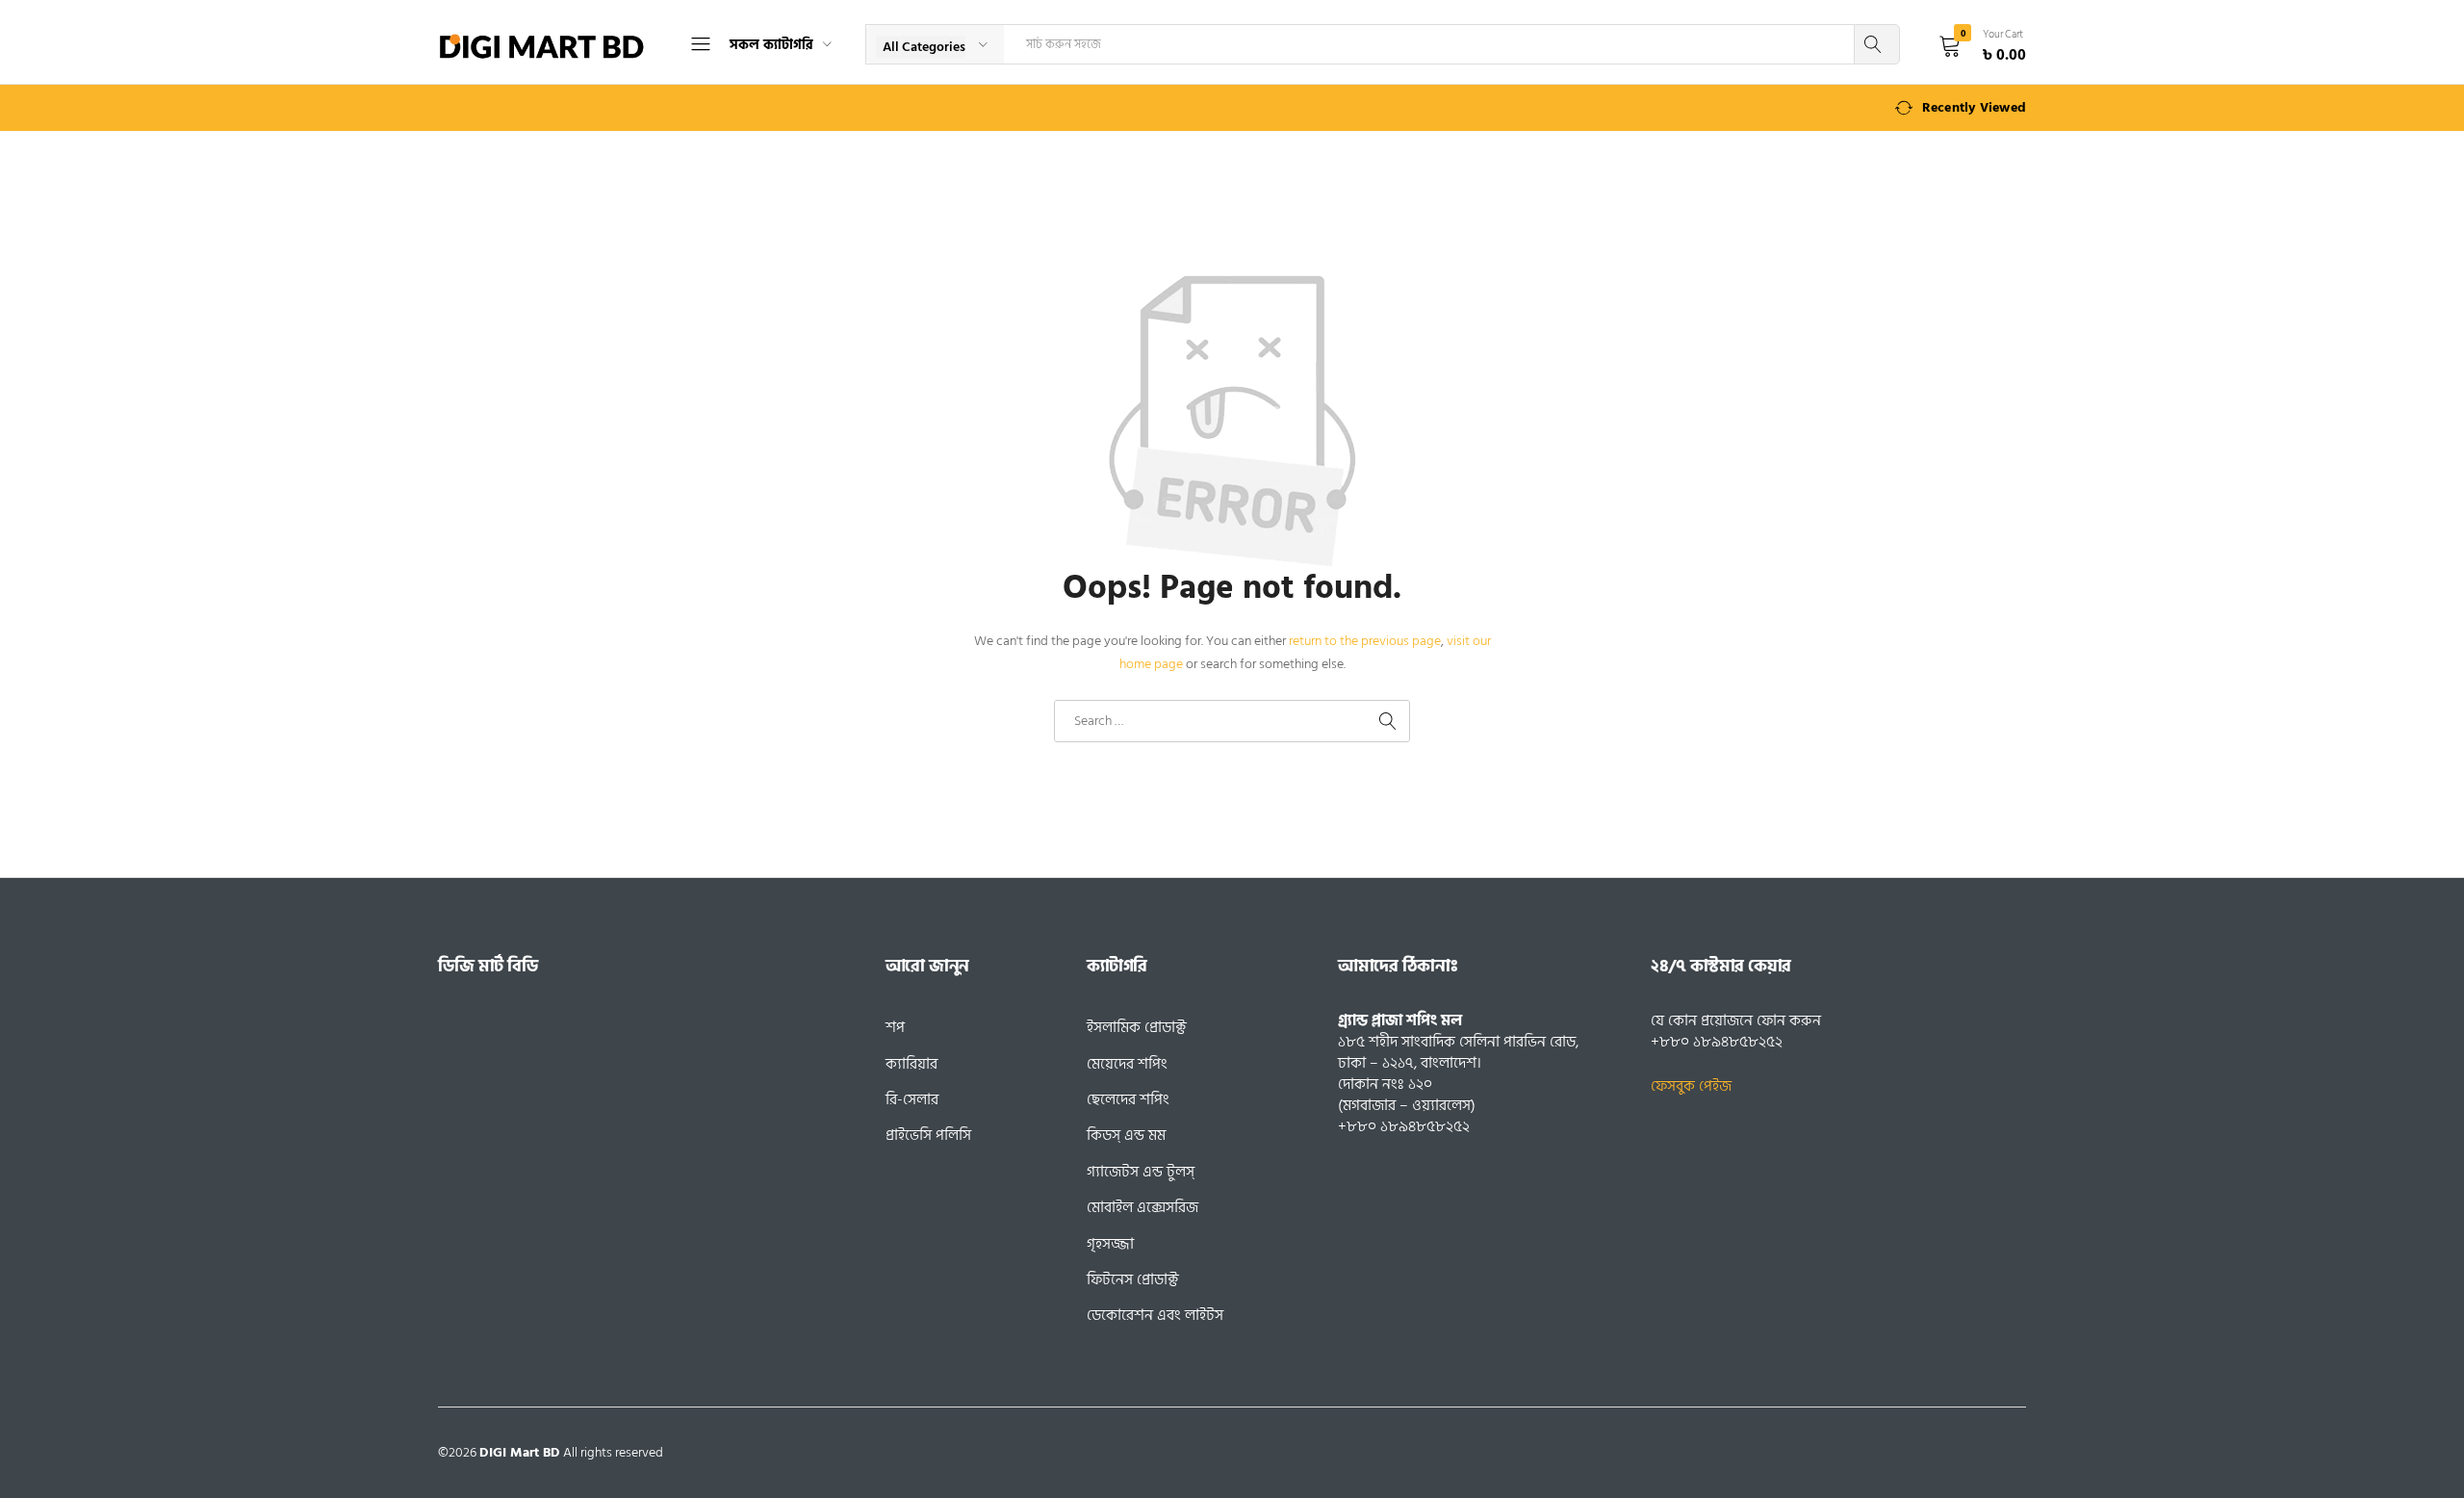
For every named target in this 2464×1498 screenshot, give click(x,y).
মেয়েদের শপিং (1127, 1064)
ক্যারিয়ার (911, 1064)
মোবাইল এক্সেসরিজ (1142, 1207)
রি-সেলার (912, 1099)
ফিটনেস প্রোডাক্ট (1133, 1279)
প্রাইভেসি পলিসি (928, 1135)
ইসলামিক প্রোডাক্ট (1137, 1027)
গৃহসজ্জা (1110, 1244)
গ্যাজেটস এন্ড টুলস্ (1141, 1172)
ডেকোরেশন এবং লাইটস (1155, 1315)
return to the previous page (1365, 641)
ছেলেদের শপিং (1128, 1099)
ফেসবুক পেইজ (1691, 1086)
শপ (895, 1027)
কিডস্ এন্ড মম (1126, 1135)
